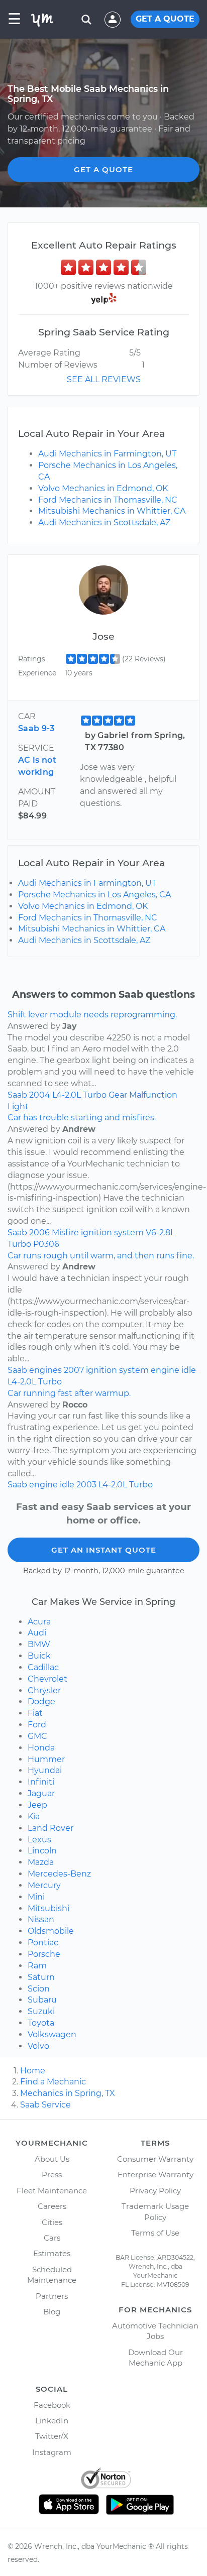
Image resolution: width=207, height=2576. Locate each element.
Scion (39, 1989)
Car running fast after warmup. (69, 1393)
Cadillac (43, 1667)
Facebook (52, 2405)
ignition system (112, 1233)
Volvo (38, 2046)
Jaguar (41, 1793)
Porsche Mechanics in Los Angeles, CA (94, 895)
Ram (37, 1966)
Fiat (35, 1713)
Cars (52, 2238)
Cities (52, 2222)
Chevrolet (47, 1679)
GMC (37, 1736)
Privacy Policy (155, 2191)
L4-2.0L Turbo (79, 1095)
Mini (36, 1897)
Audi (37, 1633)
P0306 (46, 1244)
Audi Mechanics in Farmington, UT (107, 454)
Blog (52, 2312)
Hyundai (45, 1770)
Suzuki (41, 2011)
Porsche (44, 1954)
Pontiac (43, 1943)
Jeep (37, 1805)
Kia (34, 1817)
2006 (39, 1233)
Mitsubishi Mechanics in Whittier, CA (112, 511)
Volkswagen (52, 2034)
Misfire (65, 1233)
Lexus (39, 1840)
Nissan (41, 1919)
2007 (74, 1370)
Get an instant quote (104, 1550)
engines (45, 1370)
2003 (86, 1485)
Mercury (44, 1885)
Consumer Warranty (155, 2159)
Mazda (41, 1862)
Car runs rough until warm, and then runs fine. (101, 1256)
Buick (39, 1656)
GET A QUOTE (165, 19)
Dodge (41, 1702)
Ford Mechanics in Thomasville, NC (108, 500)
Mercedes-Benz (59, 1874)
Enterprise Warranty (156, 2175)
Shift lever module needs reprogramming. (92, 1015)
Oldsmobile (51, 1931)
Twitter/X (52, 2436)
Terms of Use (155, 2233)
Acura (39, 1622)
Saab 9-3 (36, 728)
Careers (52, 2206)
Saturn (41, 1977)
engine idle (173, 1370)
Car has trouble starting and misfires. (82, 1118)
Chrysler (44, 1690)
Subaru (42, 2000)
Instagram (52, 2452)
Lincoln (42, 1851)
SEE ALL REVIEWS (104, 379)
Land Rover (50, 1828)
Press (52, 2175)
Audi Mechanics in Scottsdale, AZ (104, 522)
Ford (37, 1725)
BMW (39, 1644)
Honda (41, 1748)
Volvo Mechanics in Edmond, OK (103, 488)
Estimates (52, 2253)
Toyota (41, 2023)
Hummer (46, 1759)
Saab (17, 1095)
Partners (52, 2296)
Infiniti (41, 1782)
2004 (40, 1095)
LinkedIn (52, 2421)
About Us (52, 2159)
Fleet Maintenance (52, 2191)
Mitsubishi (48, 1908)
